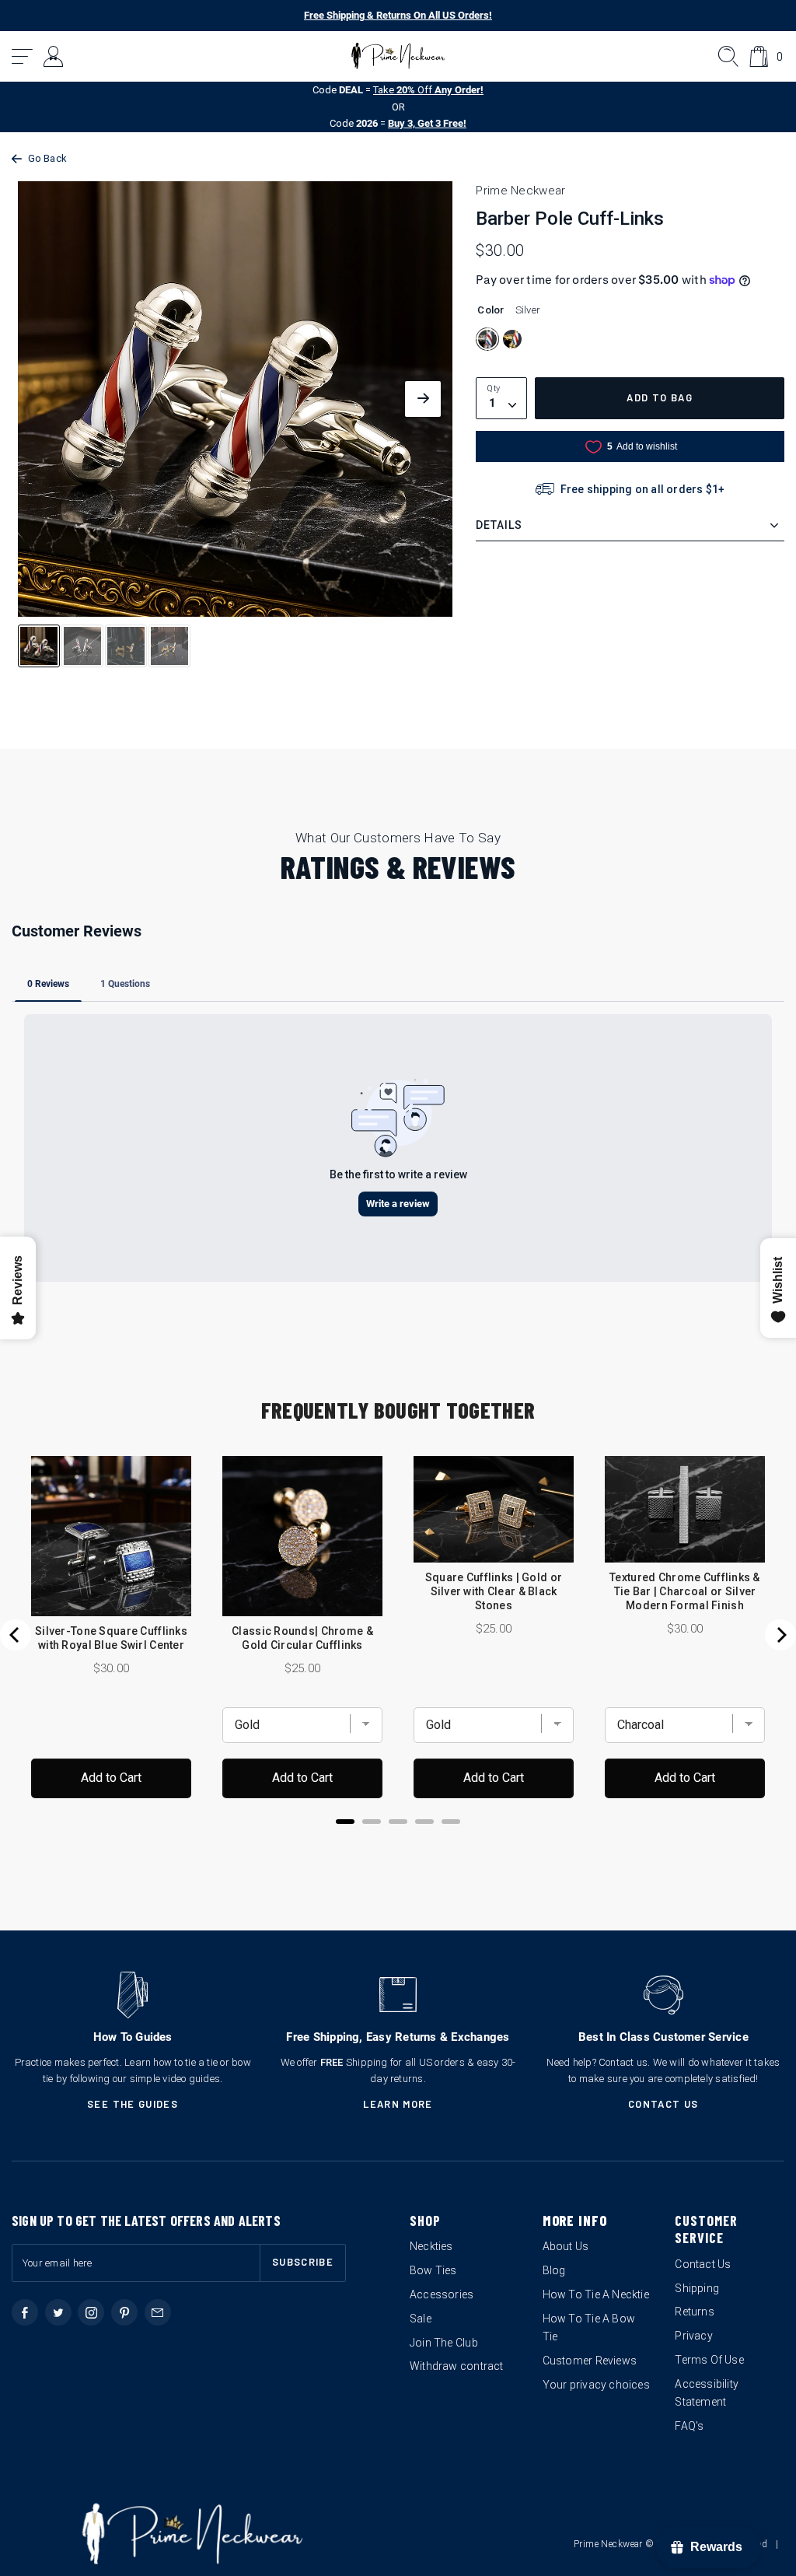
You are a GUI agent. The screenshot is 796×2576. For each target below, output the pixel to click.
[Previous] (16, 1635)
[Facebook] (25, 2312)
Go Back (47, 158)
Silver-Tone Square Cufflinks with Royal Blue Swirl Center (111, 1638)
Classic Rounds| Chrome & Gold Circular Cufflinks (302, 1638)
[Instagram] (91, 2312)
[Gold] (512, 339)
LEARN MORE (398, 2104)
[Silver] (487, 339)
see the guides (133, 2104)
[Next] (780, 1635)
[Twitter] (58, 2312)
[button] (23, 56)
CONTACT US (663, 2104)
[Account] (54, 56)
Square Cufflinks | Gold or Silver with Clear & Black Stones (494, 1591)
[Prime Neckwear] (398, 56)
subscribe (303, 2262)
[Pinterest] (124, 2312)
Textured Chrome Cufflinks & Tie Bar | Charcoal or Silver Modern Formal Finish (685, 1591)
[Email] (158, 2312)
